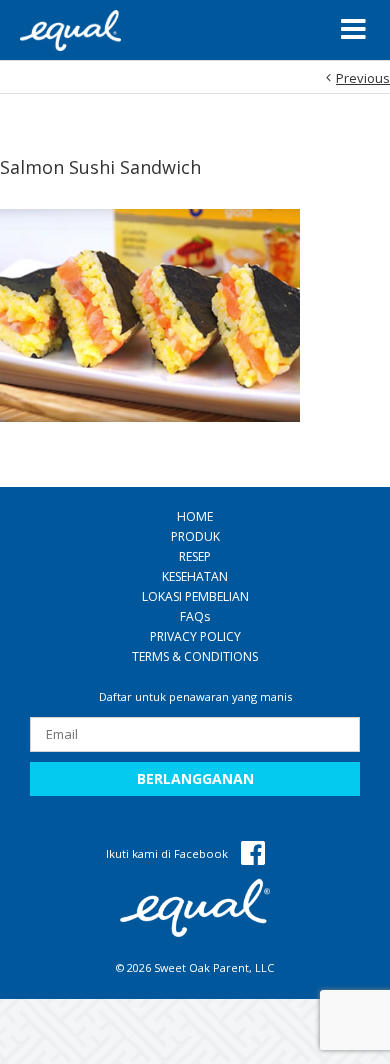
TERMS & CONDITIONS (195, 656)
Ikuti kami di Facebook (168, 853)
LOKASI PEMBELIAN (195, 596)
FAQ (195, 616)
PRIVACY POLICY (195, 636)
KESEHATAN (195, 576)
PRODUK (195, 536)
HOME (195, 516)
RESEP (195, 556)
